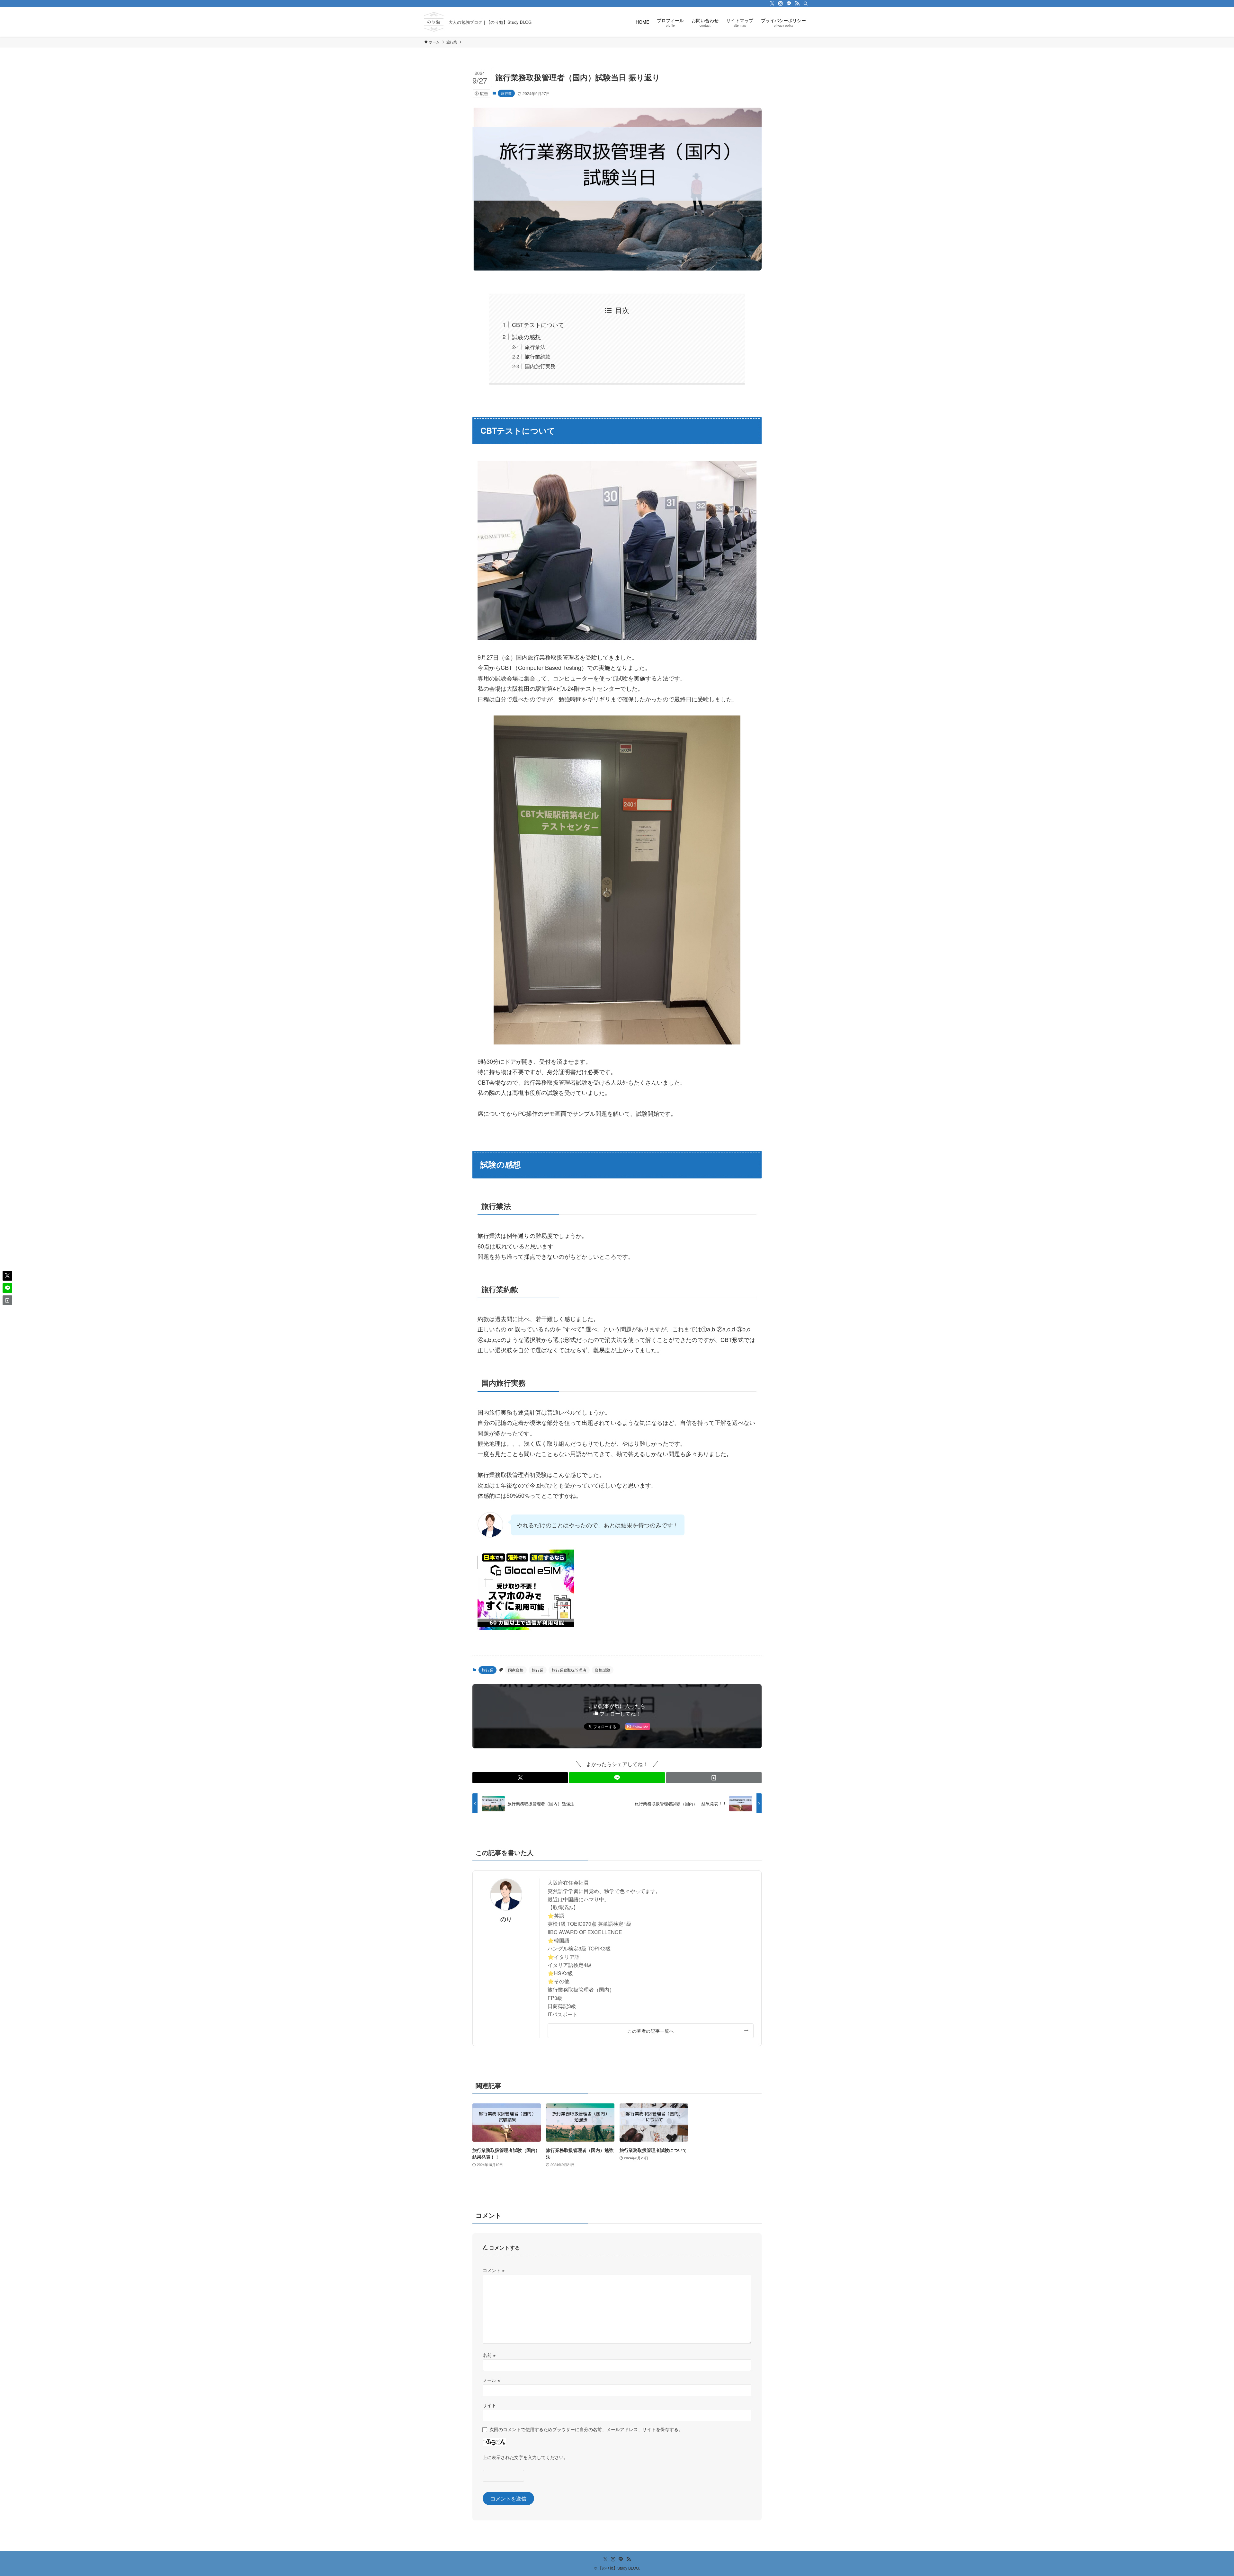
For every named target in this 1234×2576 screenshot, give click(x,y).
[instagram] (781, 4)
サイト (489, 2405)
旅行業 (506, 93)
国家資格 (516, 1670)
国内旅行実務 (540, 366)
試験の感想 (526, 337)
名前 (489, 2355)
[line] (789, 4)
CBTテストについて (538, 324)
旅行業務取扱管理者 (569, 1670)
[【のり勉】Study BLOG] (434, 22)
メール (491, 2380)
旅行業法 (535, 347)
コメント (494, 2270)
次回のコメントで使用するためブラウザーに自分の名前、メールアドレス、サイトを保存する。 (586, 2429)
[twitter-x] (772, 4)
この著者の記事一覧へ (651, 2031)
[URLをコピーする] (714, 1778)
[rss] (797, 4)
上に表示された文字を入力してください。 (525, 2457)
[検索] (806, 4)
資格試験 (603, 1670)
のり (506, 1919)
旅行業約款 (538, 356)
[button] (520, 1778)
